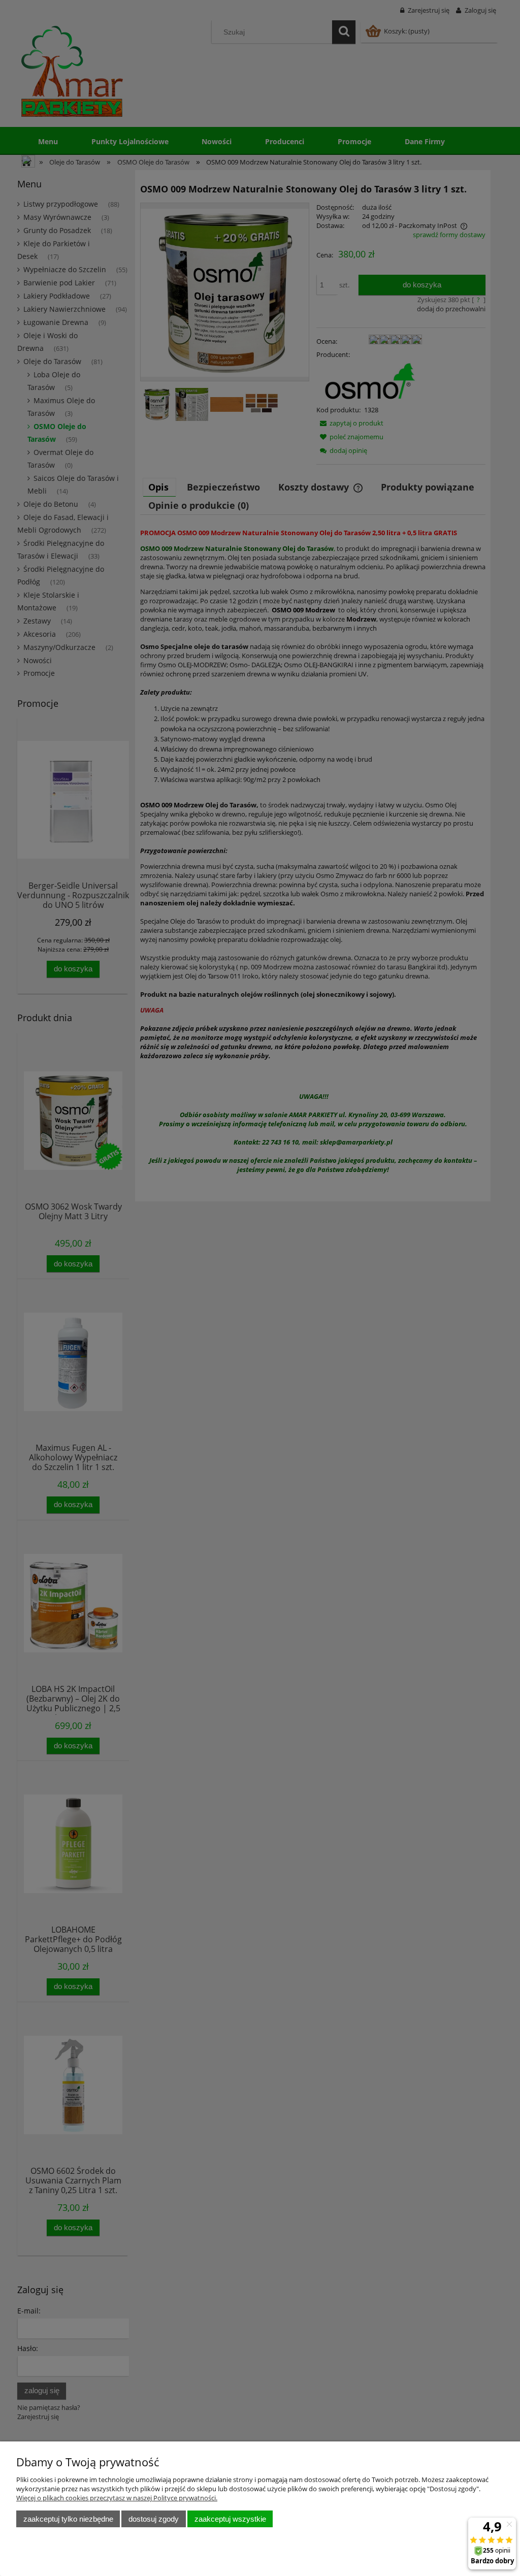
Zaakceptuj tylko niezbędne (68, 2519)
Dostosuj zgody (154, 2519)
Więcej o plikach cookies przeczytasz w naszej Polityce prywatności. (117, 2498)
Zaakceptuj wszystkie (230, 2519)
